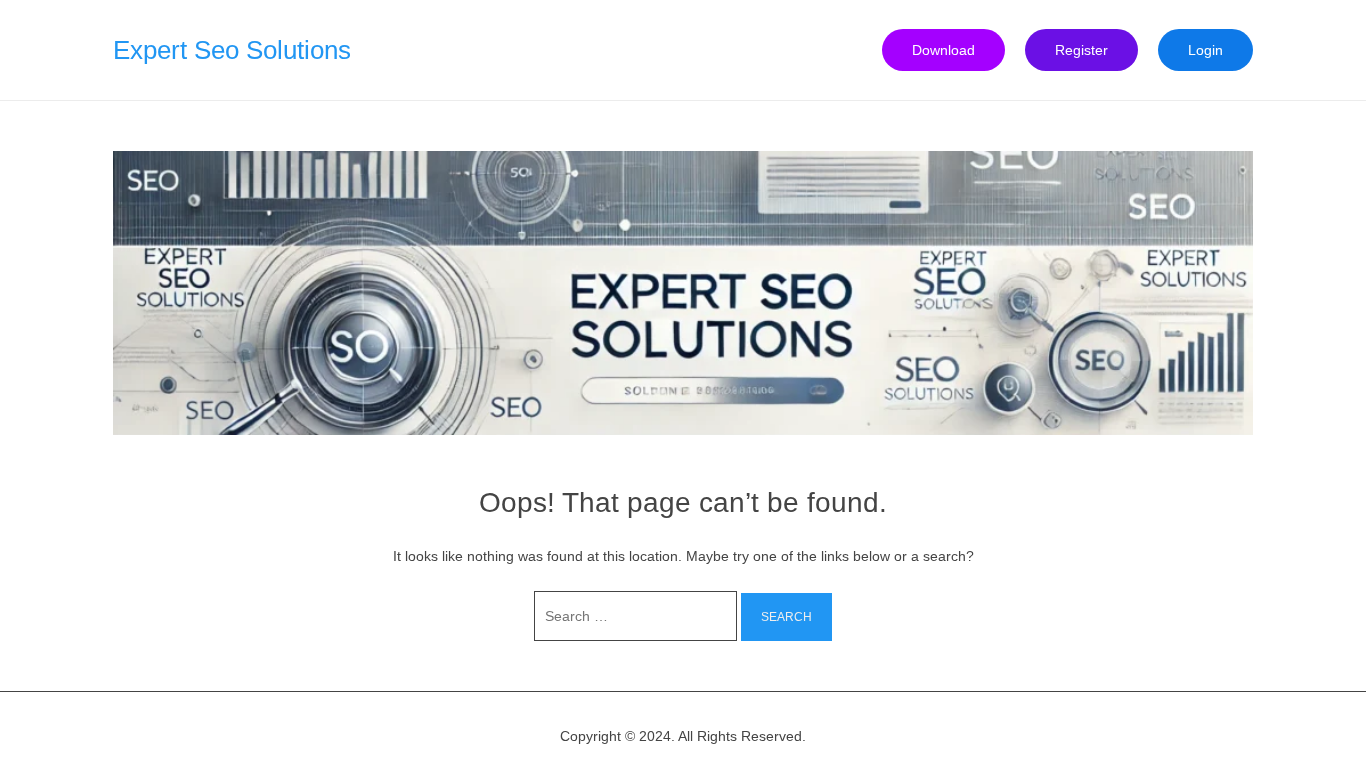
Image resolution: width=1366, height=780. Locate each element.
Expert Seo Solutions (232, 50)
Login (1205, 50)
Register (1081, 50)
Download (943, 50)
